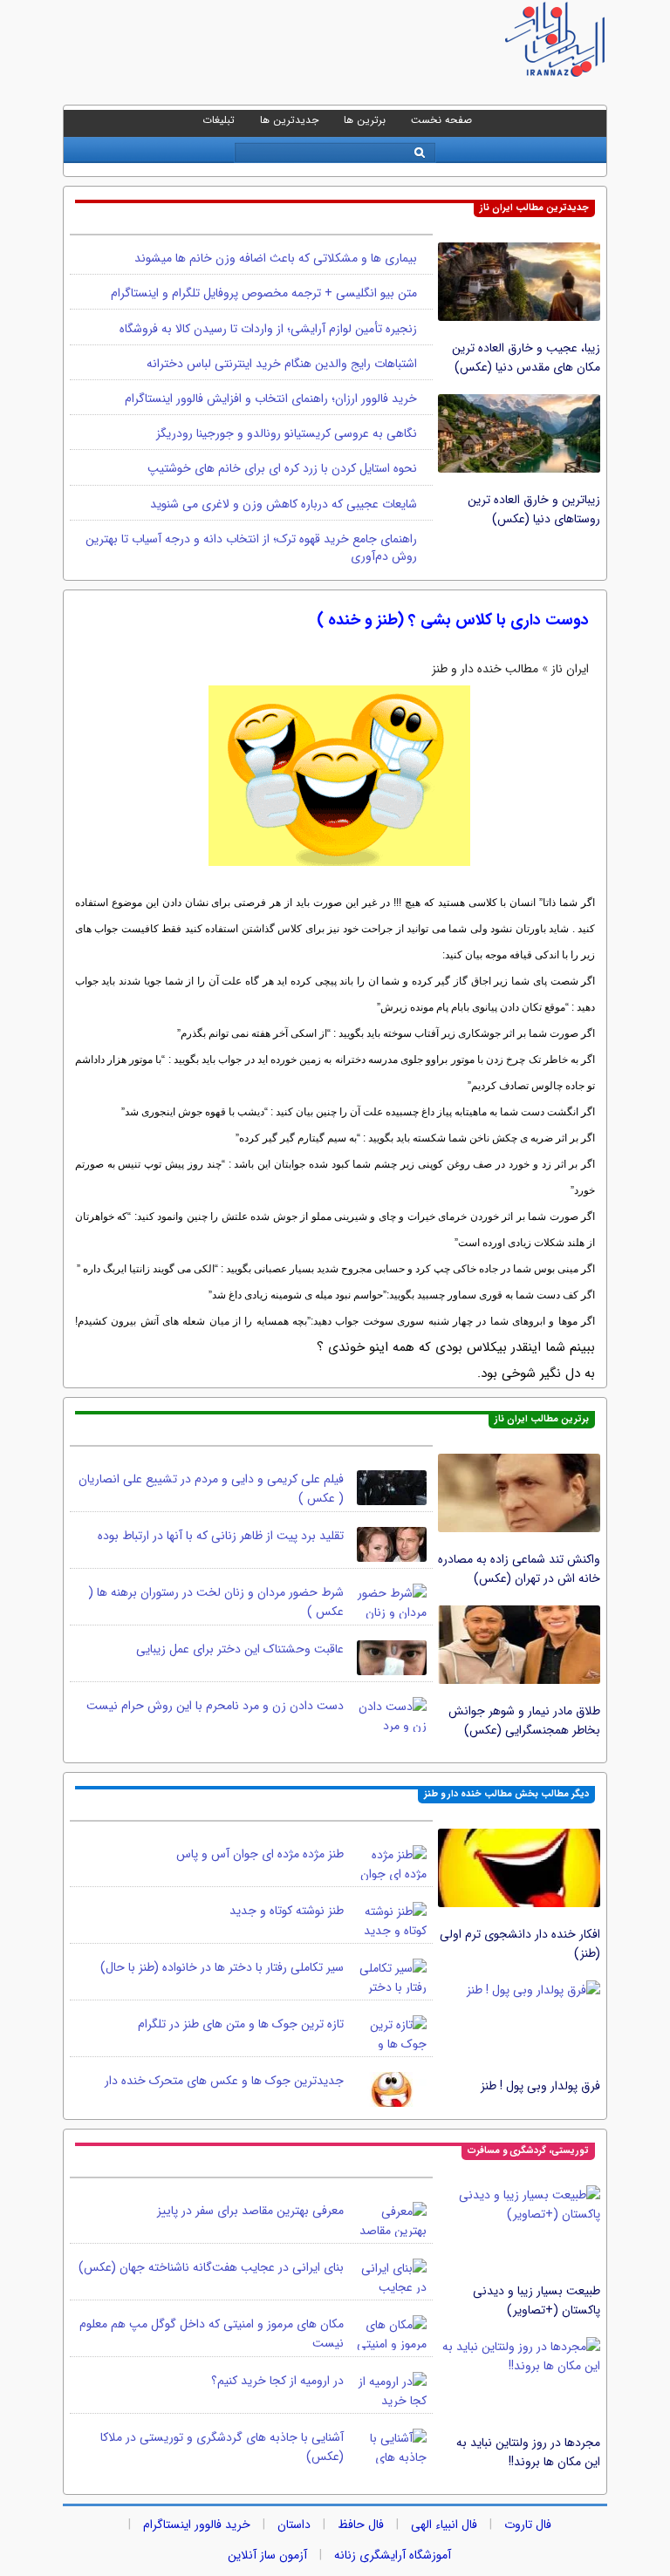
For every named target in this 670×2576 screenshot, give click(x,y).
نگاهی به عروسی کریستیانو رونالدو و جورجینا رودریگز (287, 433)
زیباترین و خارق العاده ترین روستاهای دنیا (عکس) (534, 509)
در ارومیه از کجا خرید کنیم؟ (277, 2381)
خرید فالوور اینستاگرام (197, 2525)
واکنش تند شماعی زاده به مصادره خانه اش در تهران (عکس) (519, 1569)
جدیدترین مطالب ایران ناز (534, 208)
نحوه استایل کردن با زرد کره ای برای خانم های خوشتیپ (282, 468)
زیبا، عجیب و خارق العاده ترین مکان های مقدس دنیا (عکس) (526, 358)
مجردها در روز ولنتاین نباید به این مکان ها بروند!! (528, 2452)
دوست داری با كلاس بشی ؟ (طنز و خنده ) (453, 620)
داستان (294, 2525)
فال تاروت (528, 2525)
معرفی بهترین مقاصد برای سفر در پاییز (250, 2211)
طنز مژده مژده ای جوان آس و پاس (260, 1854)
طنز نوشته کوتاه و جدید (287, 1911)
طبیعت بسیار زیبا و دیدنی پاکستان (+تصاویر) (537, 2300)
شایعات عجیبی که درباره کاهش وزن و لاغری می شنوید (284, 504)
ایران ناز (570, 669)
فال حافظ (361, 2525)
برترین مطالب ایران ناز (542, 1419)
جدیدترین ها (289, 120)
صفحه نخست (441, 120)
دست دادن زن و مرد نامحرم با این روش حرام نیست (215, 1706)
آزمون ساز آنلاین (267, 2555)
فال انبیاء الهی (444, 2525)
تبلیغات (219, 120)
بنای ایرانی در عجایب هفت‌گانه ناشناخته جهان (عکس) (211, 2267)
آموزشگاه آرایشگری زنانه (393, 2555)
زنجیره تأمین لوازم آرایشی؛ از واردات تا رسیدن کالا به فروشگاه (268, 329)
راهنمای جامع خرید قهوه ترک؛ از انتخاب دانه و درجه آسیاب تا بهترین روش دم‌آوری (251, 548)
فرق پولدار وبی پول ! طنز (540, 2086)
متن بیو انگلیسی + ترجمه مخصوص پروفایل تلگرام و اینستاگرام (264, 293)
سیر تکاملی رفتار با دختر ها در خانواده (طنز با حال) (222, 1967)
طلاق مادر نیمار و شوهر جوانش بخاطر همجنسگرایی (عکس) (524, 1721)
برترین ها (365, 120)
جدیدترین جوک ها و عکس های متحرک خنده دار (224, 2081)
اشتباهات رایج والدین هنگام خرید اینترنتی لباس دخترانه (282, 364)
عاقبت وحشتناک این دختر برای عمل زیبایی (240, 1649)
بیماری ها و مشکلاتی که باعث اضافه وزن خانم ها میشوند (276, 258)
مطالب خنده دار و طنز (485, 669)
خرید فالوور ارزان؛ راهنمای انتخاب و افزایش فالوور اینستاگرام (271, 399)
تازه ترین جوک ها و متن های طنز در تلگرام (241, 2024)
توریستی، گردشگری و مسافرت (528, 2151)
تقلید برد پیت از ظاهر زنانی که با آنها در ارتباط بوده (221, 1536)
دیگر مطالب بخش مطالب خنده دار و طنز (506, 1794)
